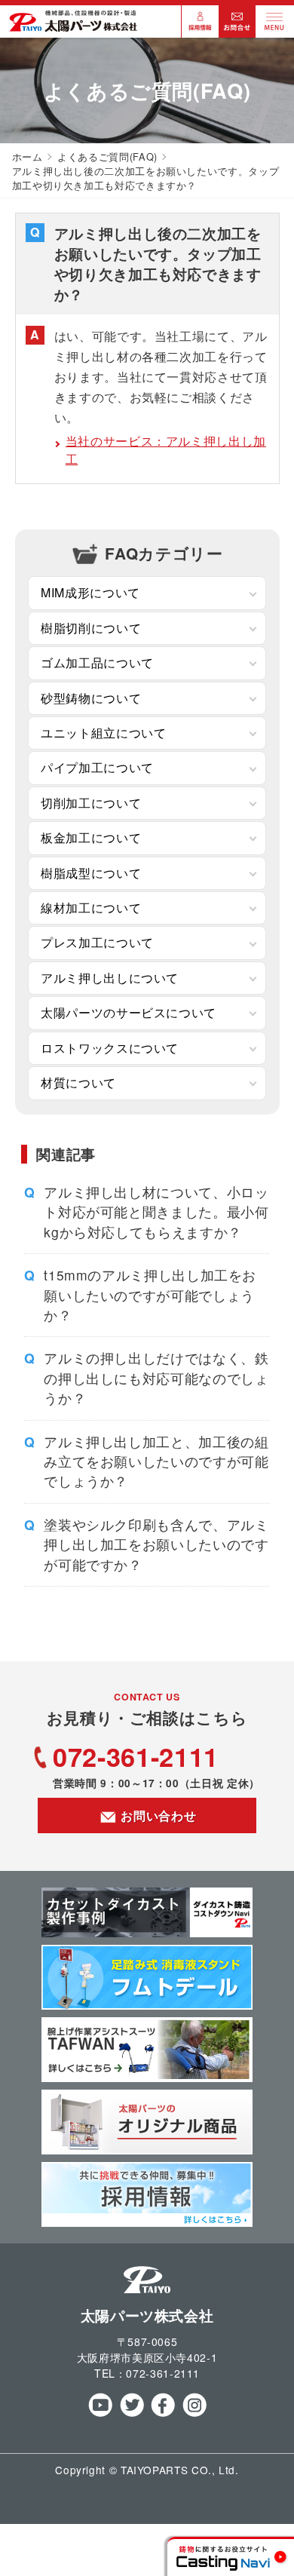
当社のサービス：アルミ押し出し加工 (166, 450)
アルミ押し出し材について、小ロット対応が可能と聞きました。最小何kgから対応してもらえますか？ (156, 1212)
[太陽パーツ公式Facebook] (162, 2413)
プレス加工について (97, 942)
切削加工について (91, 803)
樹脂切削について (91, 628)
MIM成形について (90, 592)
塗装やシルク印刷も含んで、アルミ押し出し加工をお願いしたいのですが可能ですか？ (156, 1544)
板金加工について (91, 837)
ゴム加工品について (97, 662)
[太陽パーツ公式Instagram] (194, 2413)
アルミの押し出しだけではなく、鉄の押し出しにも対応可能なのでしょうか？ (156, 1378)
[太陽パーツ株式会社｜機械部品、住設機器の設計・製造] (73, 28)
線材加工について (91, 908)
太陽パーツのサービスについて (129, 1012)
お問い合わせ (157, 1815)
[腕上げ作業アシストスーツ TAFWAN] (147, 2077)
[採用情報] (201, 31)
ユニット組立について (103, 733)
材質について (78, 1083)
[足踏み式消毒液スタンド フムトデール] (147, 2005)
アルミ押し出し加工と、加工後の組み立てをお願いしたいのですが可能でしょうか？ (156, 1461)
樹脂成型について (91, 873)
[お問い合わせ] (237, 31)
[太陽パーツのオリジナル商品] (147, 2150)
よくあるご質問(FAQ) (107, 156)
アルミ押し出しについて (110, 978)
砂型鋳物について (91, 698)
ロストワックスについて (110, 1048)
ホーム (28, 156)
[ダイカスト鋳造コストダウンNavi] (147, 1932)
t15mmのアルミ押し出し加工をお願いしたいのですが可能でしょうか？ (150, 1295)
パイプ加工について (97, 767)
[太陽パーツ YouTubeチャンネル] (100, 2413)
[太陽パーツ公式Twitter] (132, 2413)
